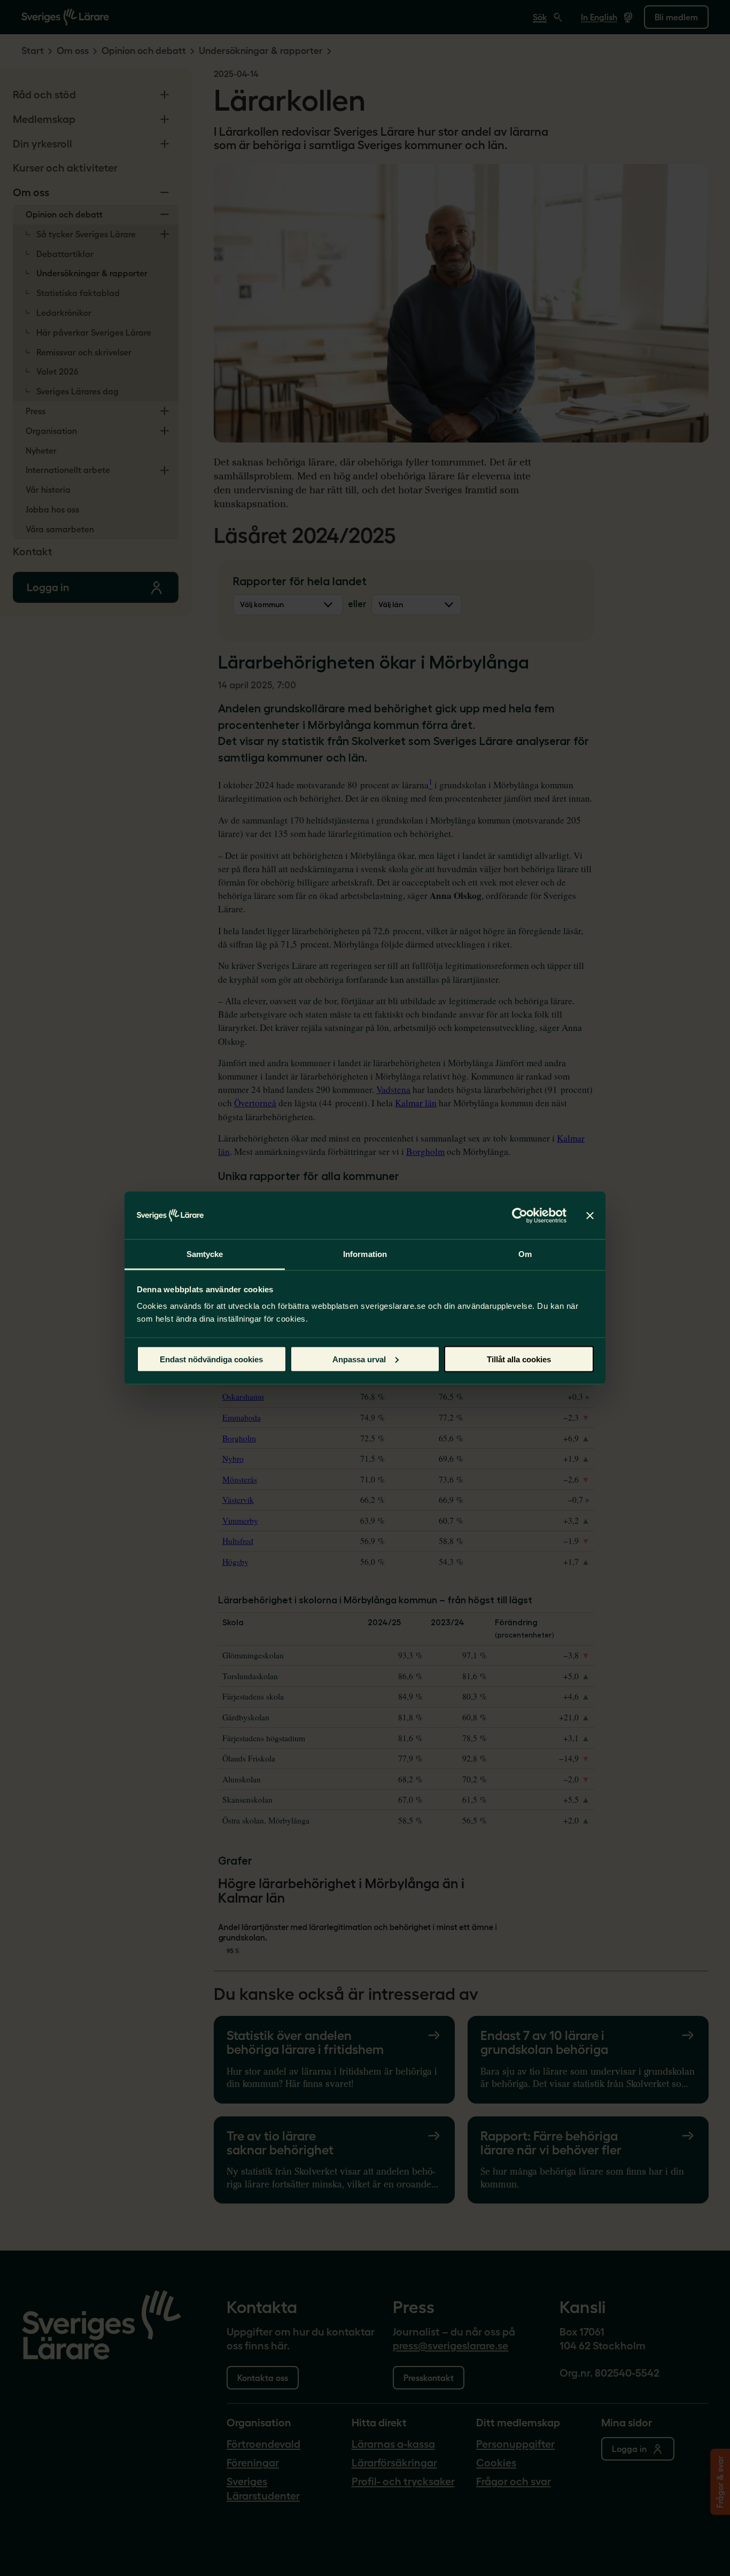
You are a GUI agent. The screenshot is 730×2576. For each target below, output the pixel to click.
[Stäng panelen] (590, 1215)
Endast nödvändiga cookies (211, 1359)
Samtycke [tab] (205, 1254)
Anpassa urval (359, 1359)
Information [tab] (365, 1254)
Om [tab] (525, 1254)
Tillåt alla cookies (519, 1359)
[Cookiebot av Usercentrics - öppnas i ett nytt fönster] (520, 1215)
